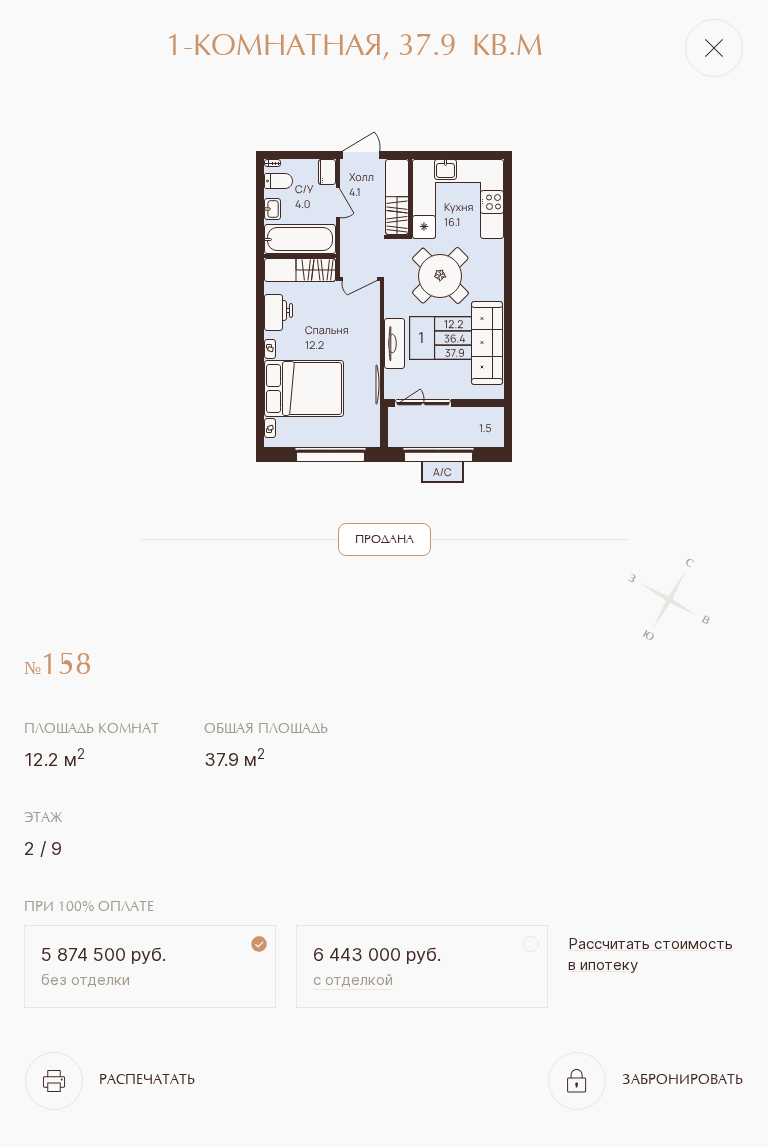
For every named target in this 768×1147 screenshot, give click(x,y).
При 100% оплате (89, 908)
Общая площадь (266, 730)
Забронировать (682, 1081)
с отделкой (353, 979)
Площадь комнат (91, 730)
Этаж (43, 819)
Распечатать (147, 1081)
